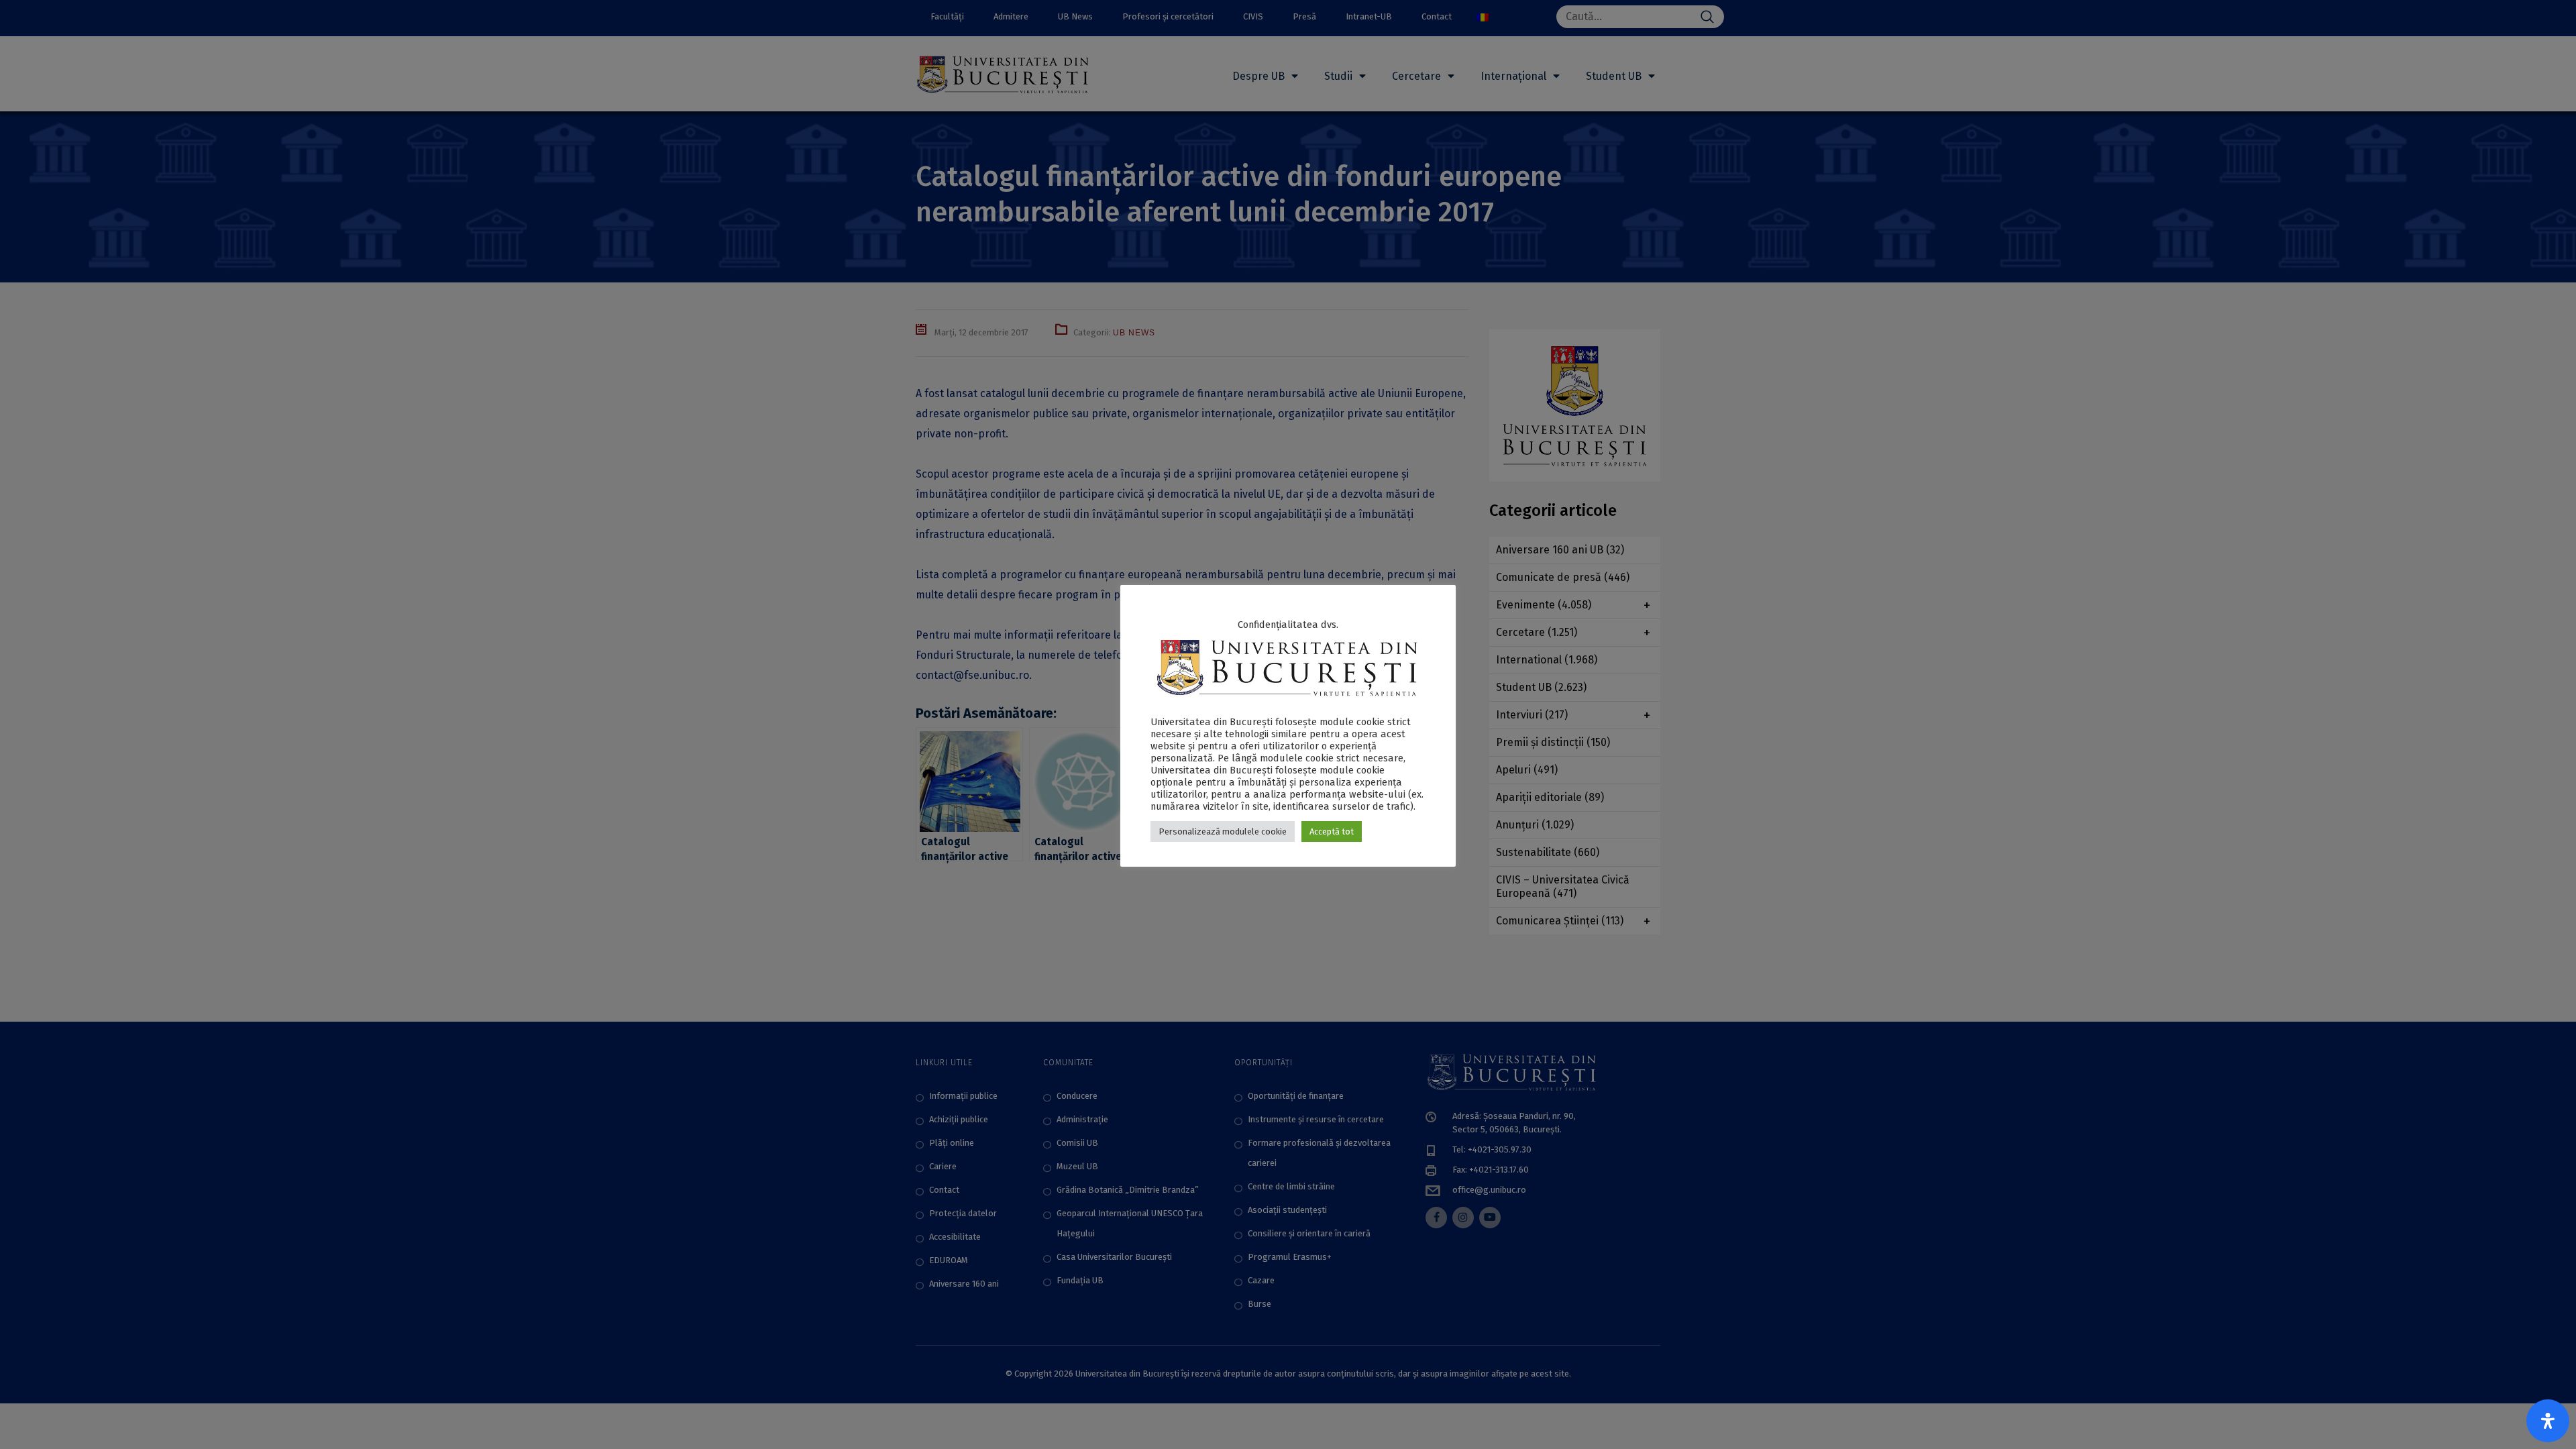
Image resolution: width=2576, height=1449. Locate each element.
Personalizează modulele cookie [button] (1223, 831)
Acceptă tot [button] (1332, 831)
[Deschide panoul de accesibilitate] (2548, 1421)
